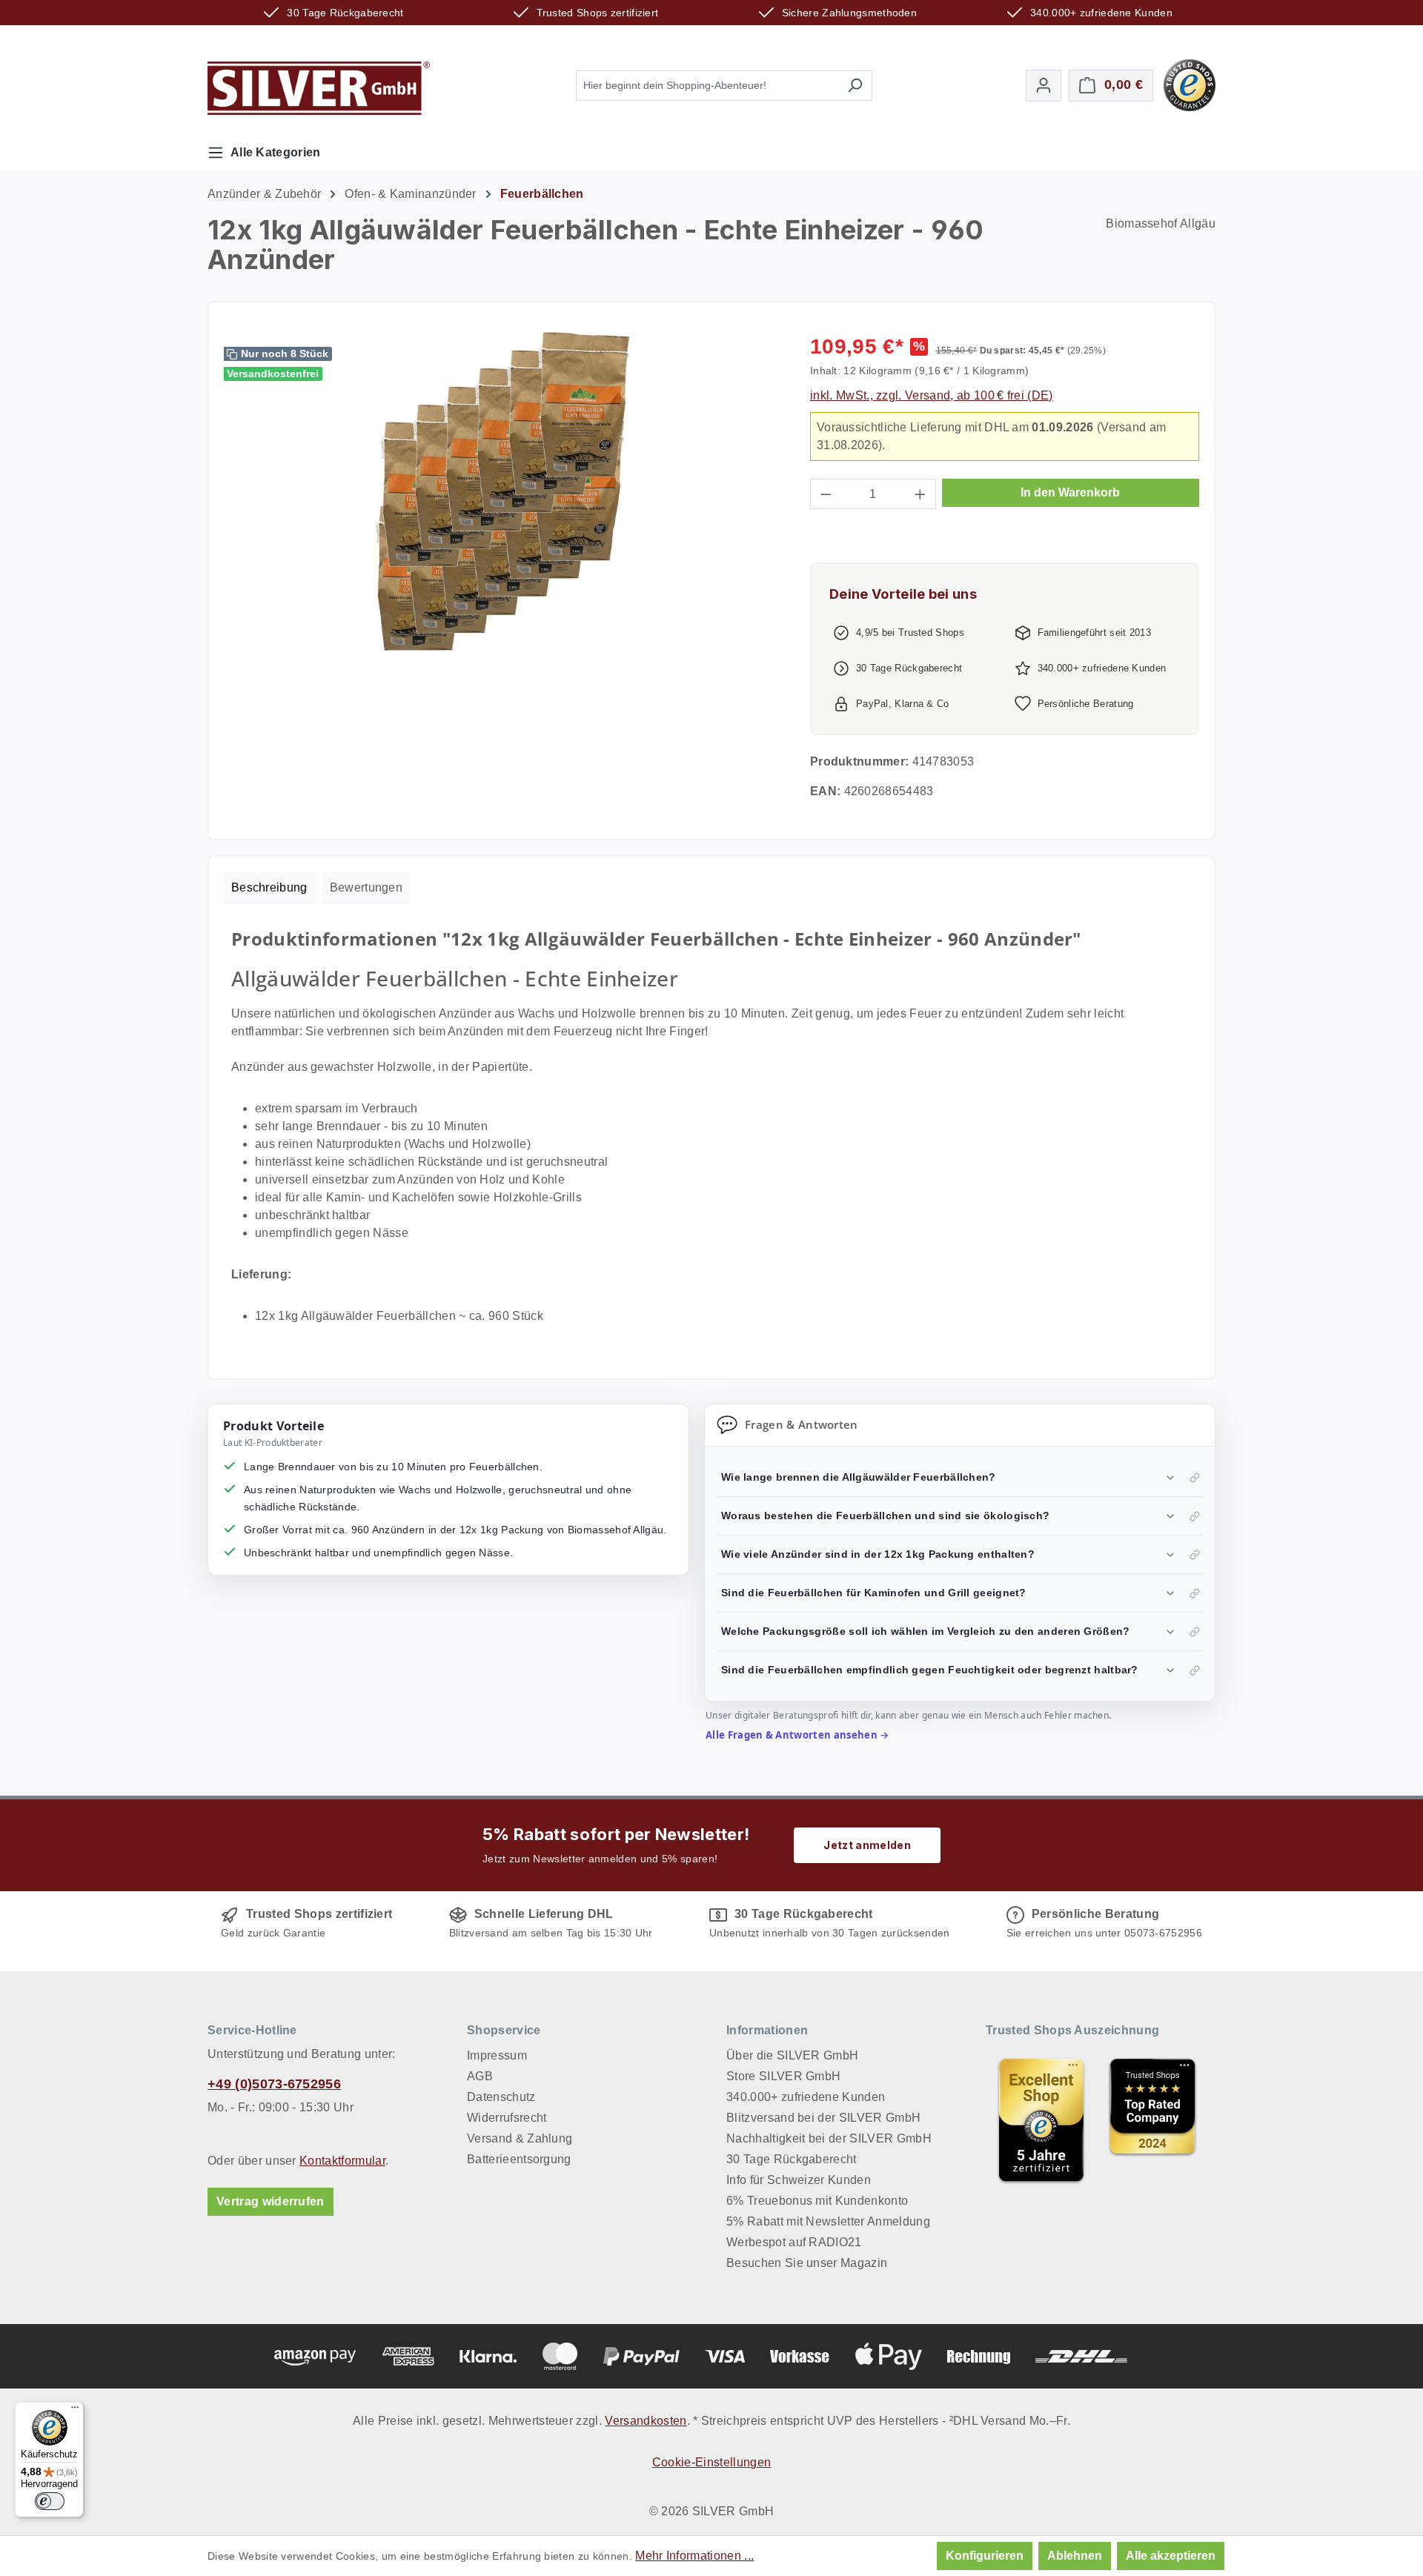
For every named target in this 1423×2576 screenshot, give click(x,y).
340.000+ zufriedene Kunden (806, 2097)
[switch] (50, 2501)
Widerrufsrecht (507, 2118)
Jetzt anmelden (867, 1845)
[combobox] (707, 86)
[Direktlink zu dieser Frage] (1195, 1478)
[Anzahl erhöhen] (921, 494)
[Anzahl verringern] (826, 494)
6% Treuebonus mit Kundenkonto (817, 2201)
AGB (480, 2076)
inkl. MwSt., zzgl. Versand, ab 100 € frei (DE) (932, 395)
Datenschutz (501, 2097)
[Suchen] (855, 86)
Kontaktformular (342, 2161)
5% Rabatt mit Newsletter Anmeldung (828, 2221)
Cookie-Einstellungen (711, 2462)
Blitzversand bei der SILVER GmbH (823, 2118)
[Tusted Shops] (1190, 84)
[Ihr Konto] (1044, 86)
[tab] (269, 888)
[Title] (1041, 2120)
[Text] (1152, 2120)
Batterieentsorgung (519, 2159)
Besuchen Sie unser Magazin (807, 2263)
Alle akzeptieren (1171, 2556)
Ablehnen (1075, 2556)
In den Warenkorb (1070, 492)
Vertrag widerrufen (271, 2201)
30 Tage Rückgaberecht (792, 2159)
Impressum (497, 2055)
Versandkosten (646, 2421)
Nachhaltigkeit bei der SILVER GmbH (829, 2138)
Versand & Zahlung (520, 2138)
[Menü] (75, 2411)
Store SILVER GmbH (783, 2076)
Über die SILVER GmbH (792, 2055)
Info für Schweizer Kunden (799, 2180)
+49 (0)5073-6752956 (274, 2084)
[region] (502, 491)
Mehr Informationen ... (694, 2556)
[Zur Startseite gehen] (319, 88)
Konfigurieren (985, 2556)
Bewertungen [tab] (366, 887)
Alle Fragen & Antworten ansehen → (797, 1735)
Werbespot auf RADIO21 (794, 2242)
